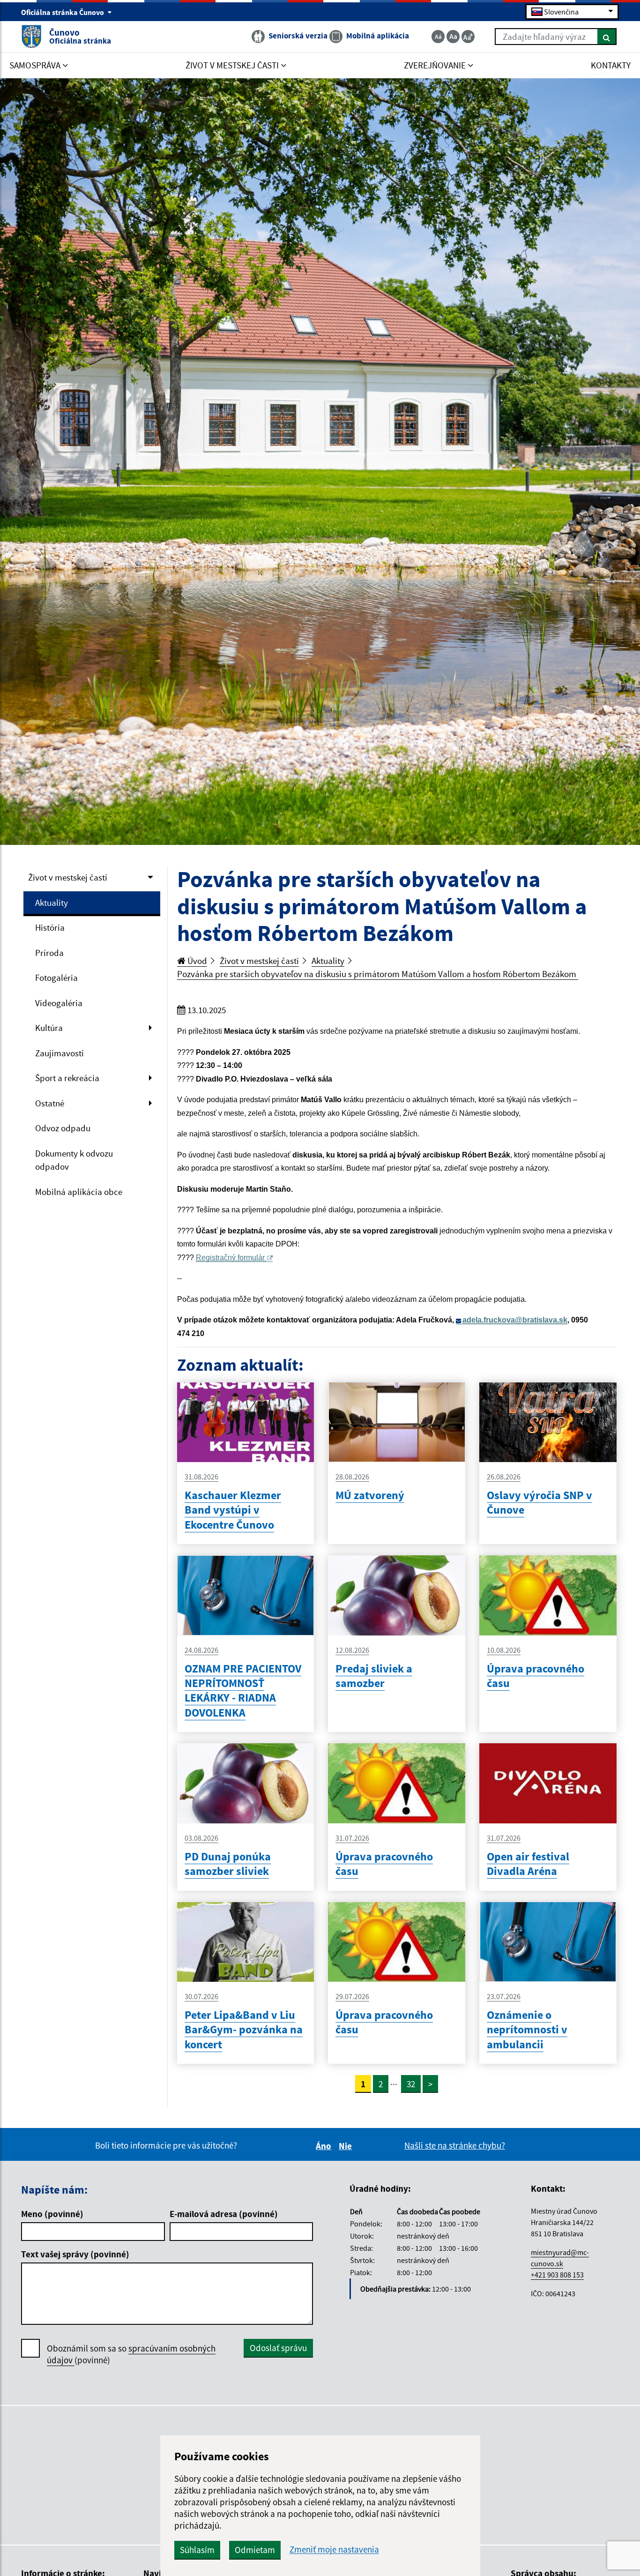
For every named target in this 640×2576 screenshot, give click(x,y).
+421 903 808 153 (557, 2275)
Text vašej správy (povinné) (75, 2254)
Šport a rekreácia (67, 1078)
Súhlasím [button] (197, 2550)
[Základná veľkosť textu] (453, 37)
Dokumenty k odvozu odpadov (74, 1160)
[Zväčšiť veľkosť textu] (468, 37)
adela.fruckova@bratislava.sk (515, 1320)
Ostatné (50, 1103)
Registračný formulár (230, 1258)
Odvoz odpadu (63, 1128)
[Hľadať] (607, 37)
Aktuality (52, 903)
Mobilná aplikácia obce (79, 1192)
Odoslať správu (278, 2348)
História (50, 927)
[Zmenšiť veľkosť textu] (438, 37)
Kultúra (49, 1028)
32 (411, 2084)
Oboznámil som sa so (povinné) (131, 2354)
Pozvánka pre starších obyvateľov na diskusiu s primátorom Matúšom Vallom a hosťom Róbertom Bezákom (378, 974)
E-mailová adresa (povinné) (224, 2214)
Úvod (196, 961)
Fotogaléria (56, 978)
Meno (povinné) (52, 2214)
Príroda (49, 953)
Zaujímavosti (60, 1053)
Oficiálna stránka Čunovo (63, 12)
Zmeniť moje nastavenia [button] (334, 2550)
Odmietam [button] (255, 2550)
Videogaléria (59, 1003)
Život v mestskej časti (68, 877)
